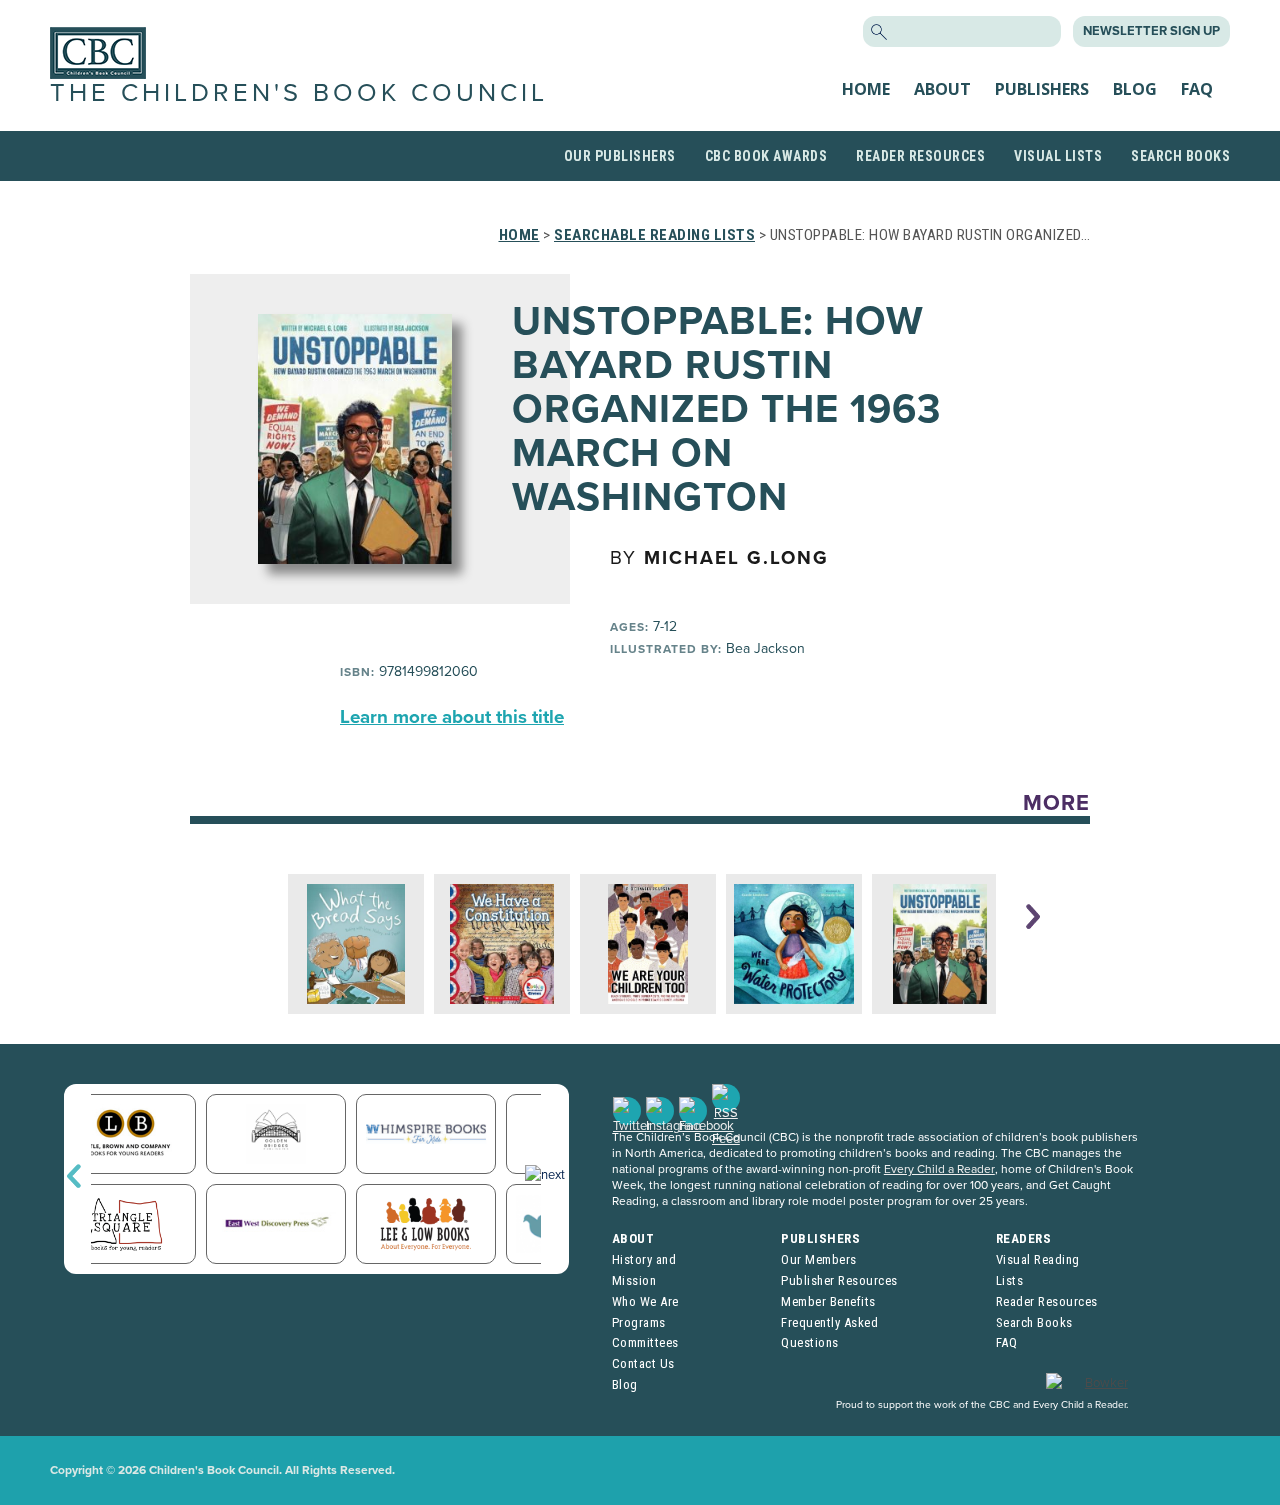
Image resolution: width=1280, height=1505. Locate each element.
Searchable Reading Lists (654, 235)
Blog (1135, 89)
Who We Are (645, 1301)
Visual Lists (1058, 156)
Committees (645, 1342)
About (942, 89)
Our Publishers (620, 156)
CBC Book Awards (766, 156)
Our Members (819, 1259)
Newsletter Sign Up (1151, 31)
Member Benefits (828, 1301)
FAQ (1197, 89)
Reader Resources (920, 156)
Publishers (1042, 89)
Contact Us (643, 1363)
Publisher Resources (839, 1280)
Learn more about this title (452, 717)
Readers (1024, 1238)
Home (866, 89)
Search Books (1180, 156)
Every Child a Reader (939, 1169)
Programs (639, 1322)
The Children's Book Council (299, 93)
